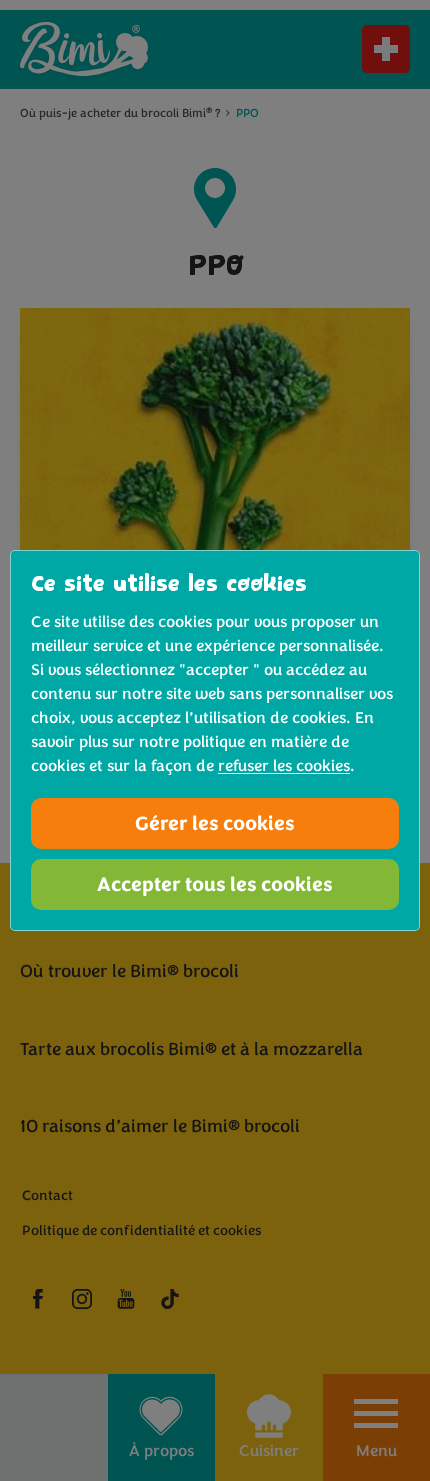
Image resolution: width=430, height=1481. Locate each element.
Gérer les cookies (215, 823)
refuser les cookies (284, 766)
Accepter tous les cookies (215, 884)
